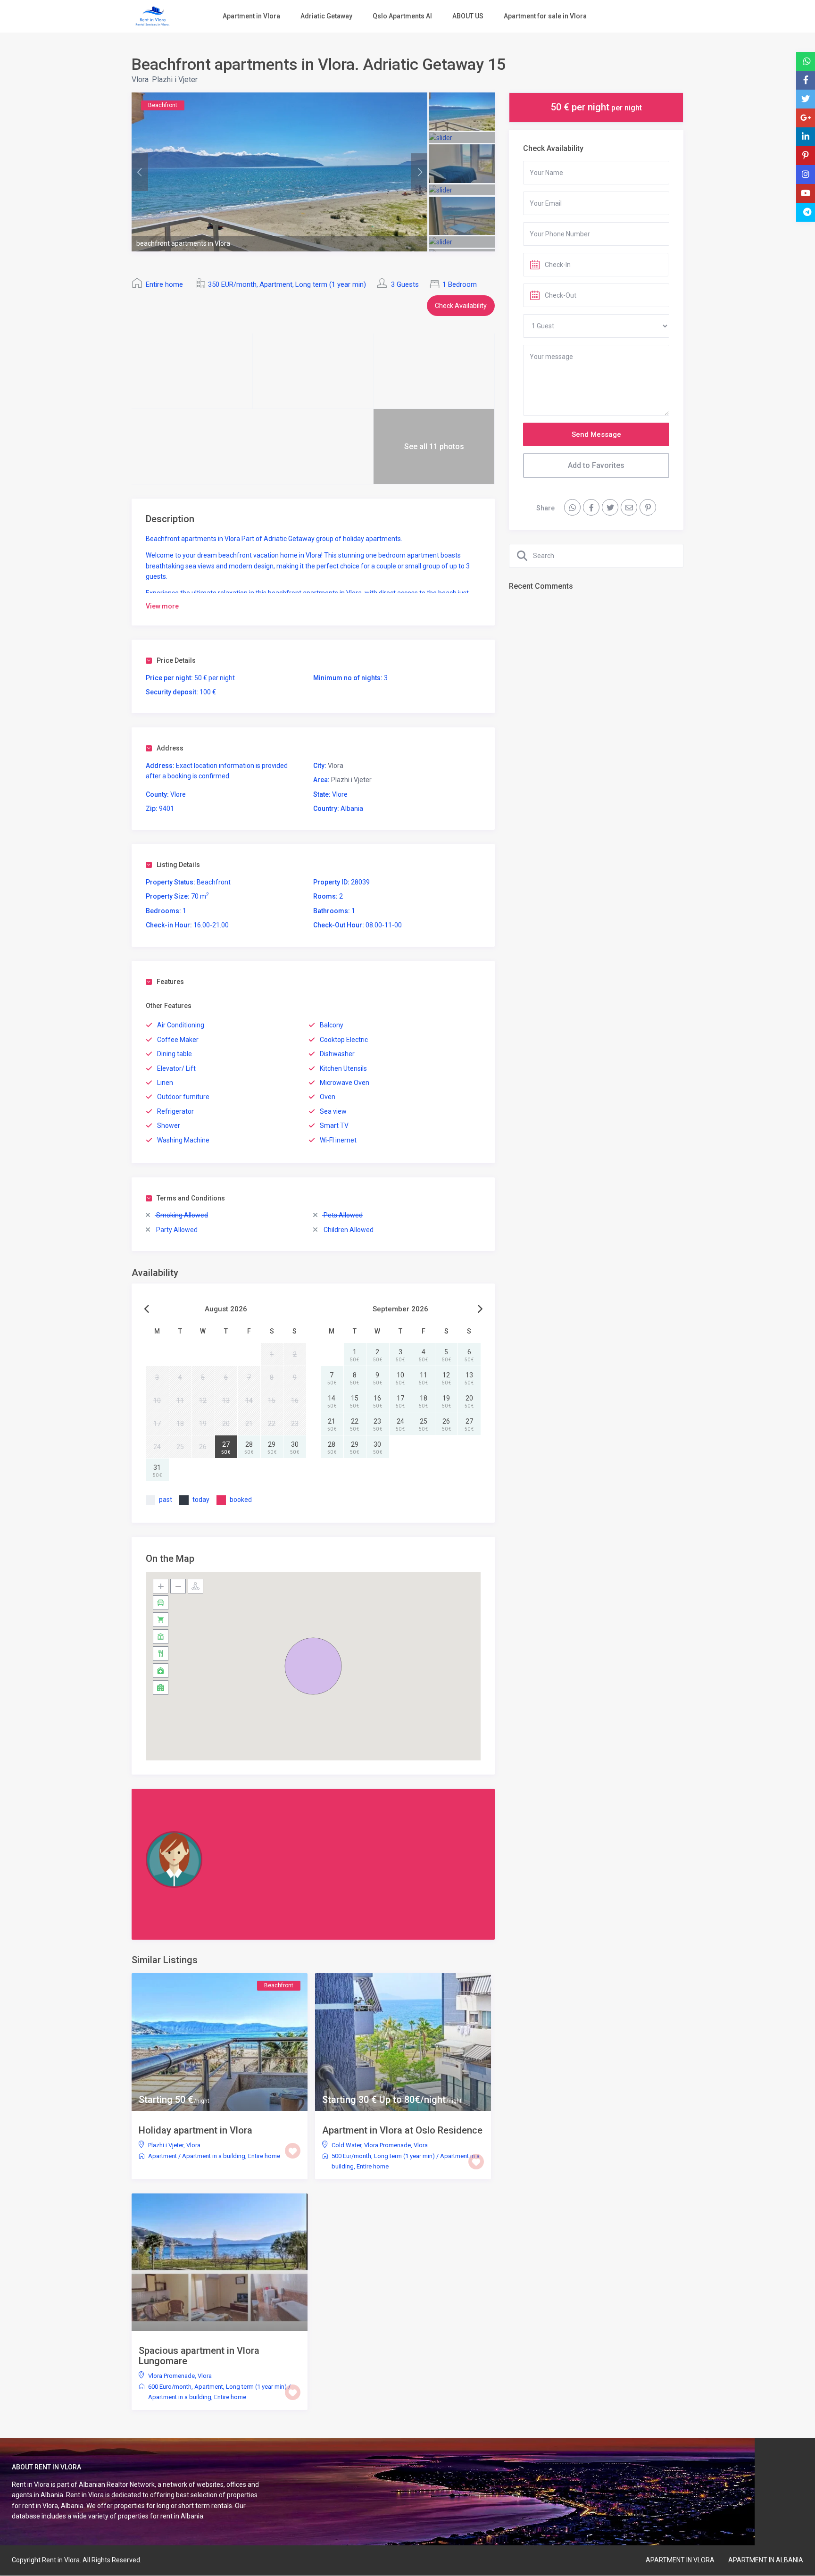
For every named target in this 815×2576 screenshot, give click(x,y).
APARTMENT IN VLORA (680, 2560)
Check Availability (461, 306)
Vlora (140, 79)
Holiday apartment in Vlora (195, 2130)
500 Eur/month (351, 2156)
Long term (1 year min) (331, 284)
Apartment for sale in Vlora (545, 16)
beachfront (236, 555)
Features (170, 982)
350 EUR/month (232, 284)
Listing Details (178, 865)
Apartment (276, 284)
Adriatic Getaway (326, 16)
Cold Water (346, 2145)
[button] (313, 1666)
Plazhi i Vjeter (175, 79)
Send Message (596, 434)
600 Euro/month (170, 2387)
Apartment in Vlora (251, 16)
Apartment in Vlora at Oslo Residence (402, 2130)
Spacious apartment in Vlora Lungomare (199, 2356)
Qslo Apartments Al (402, 16)
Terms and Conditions (191, 1198)
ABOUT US (468, 16)
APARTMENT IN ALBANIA (766, 2560)
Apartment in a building (214, 2156)
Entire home (164, 284)
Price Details (176, 660)
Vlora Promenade (387, 2145)
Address (170, 748)
